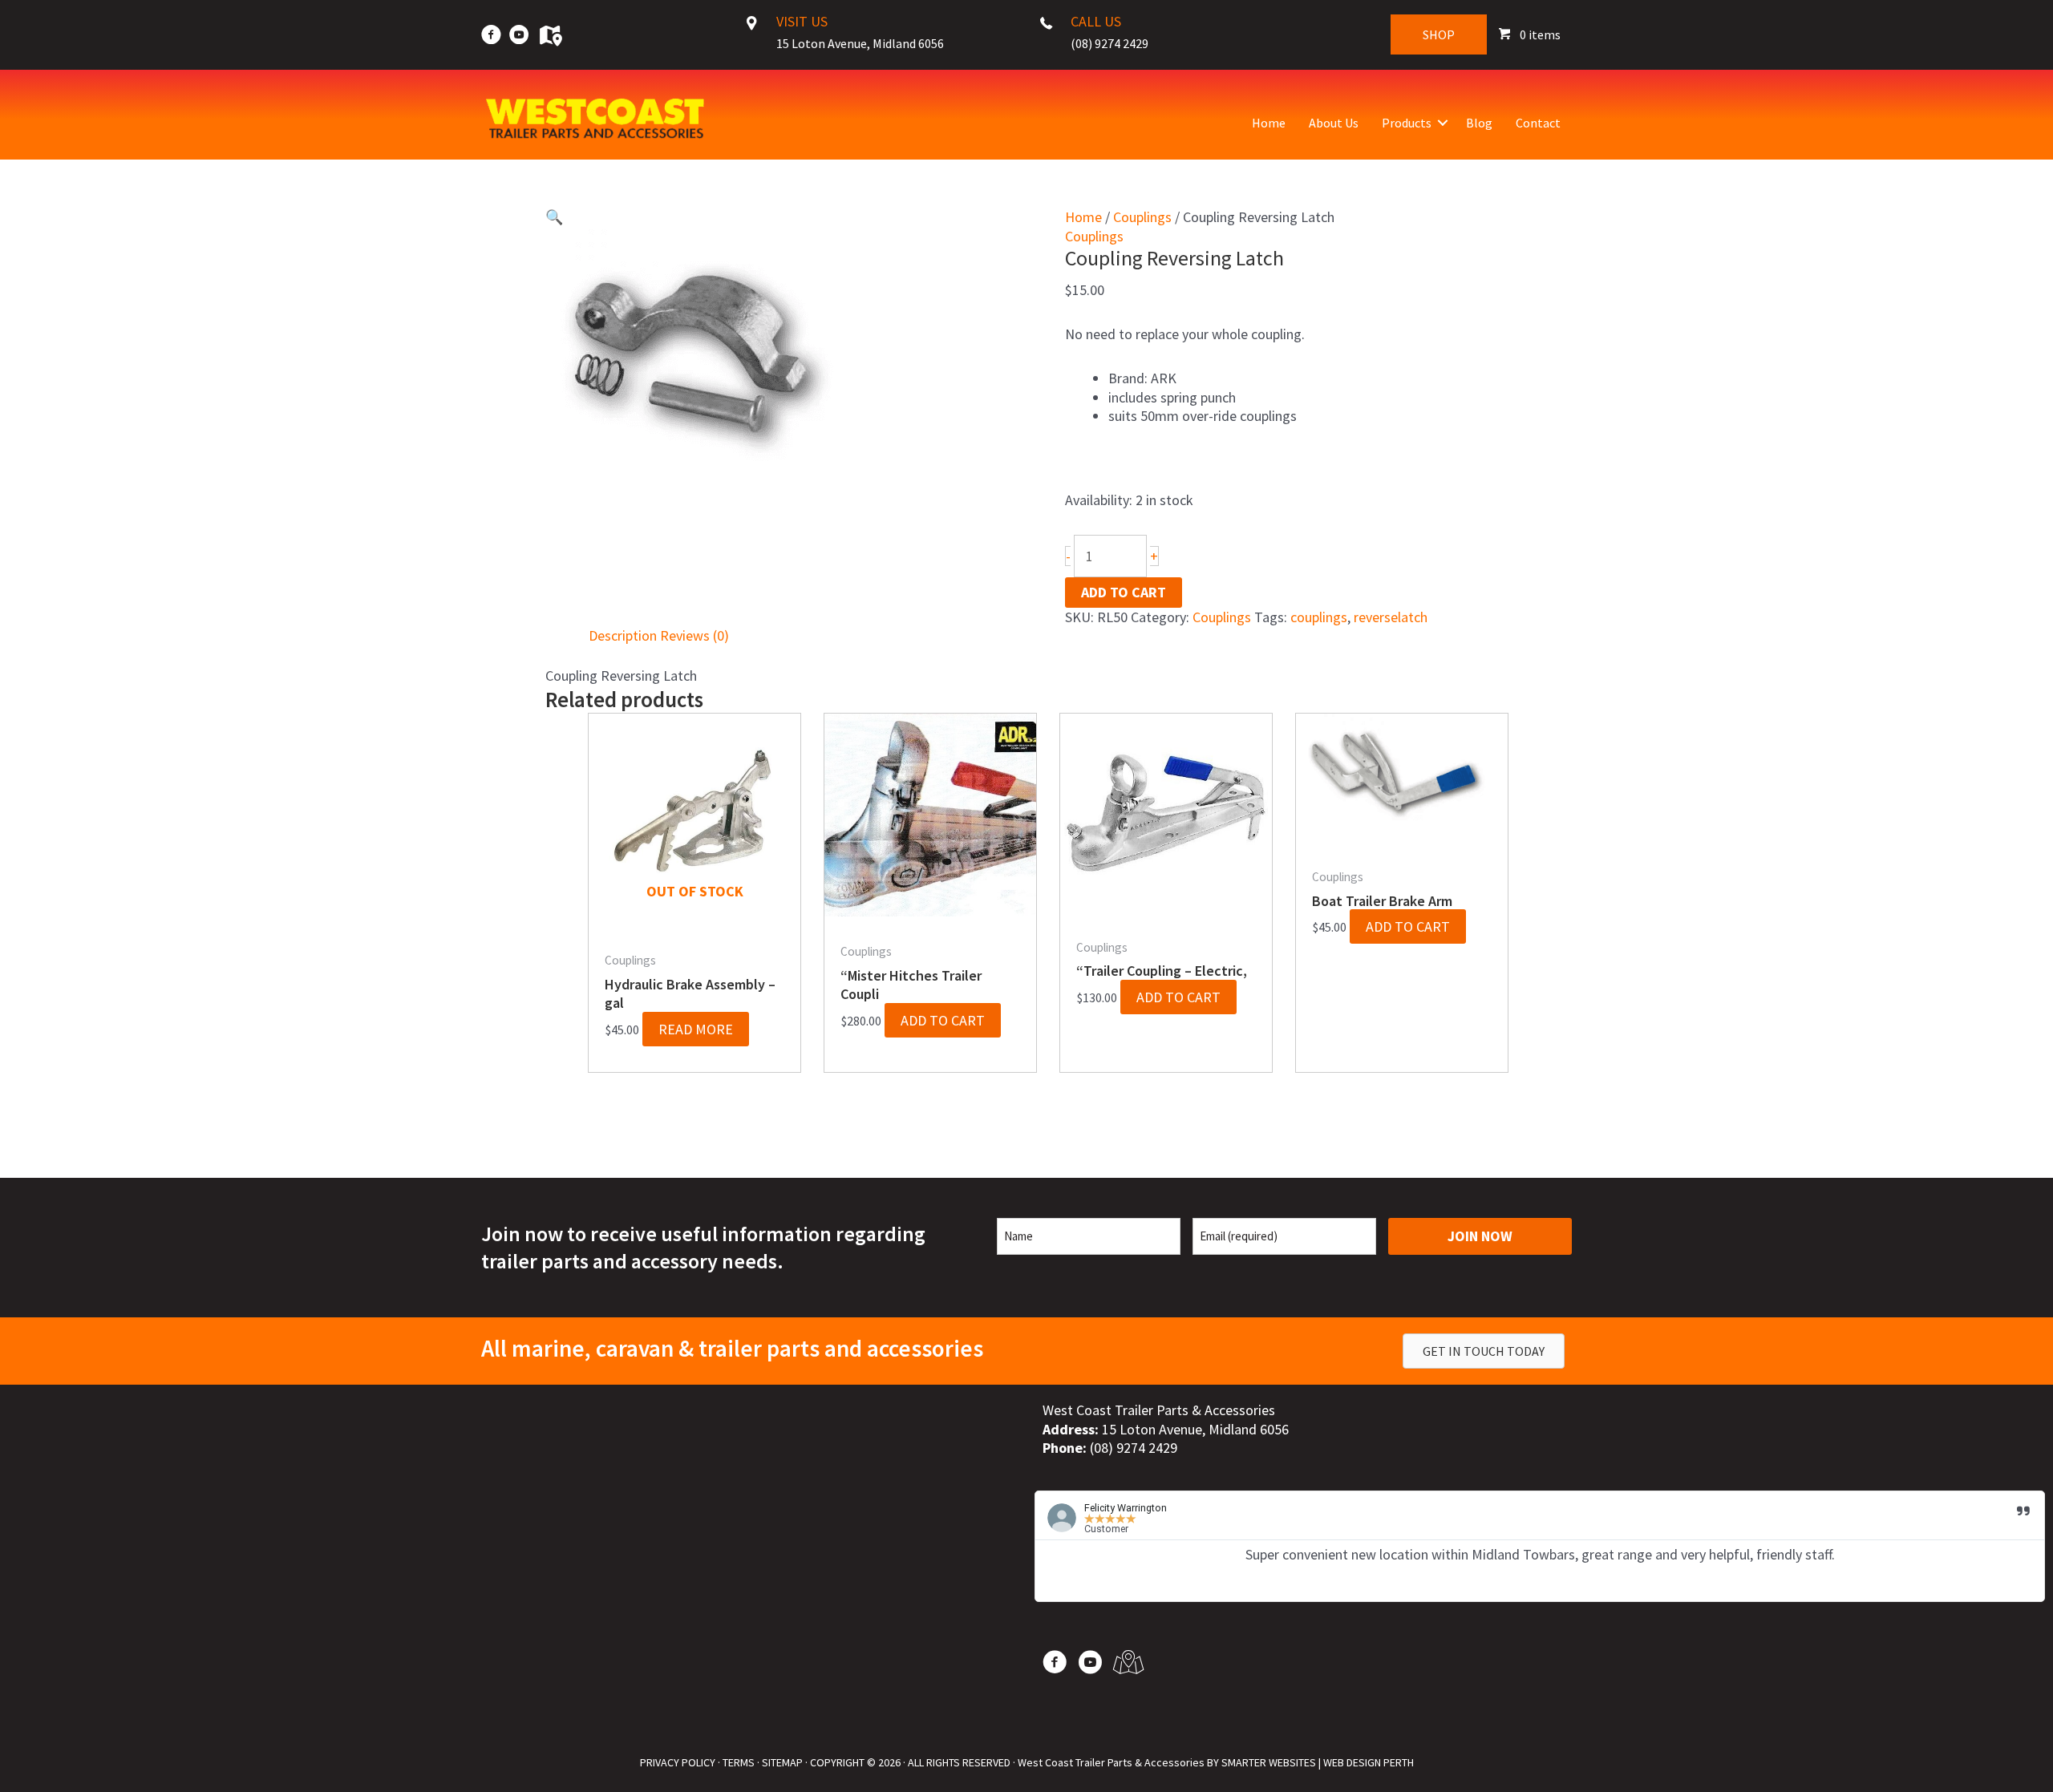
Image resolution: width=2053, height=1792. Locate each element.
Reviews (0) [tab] (694, 635)
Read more (696, 1029)
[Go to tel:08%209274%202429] (1118, 37)
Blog (1479, 123)
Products (1407, 123)
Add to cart (1124, 592)
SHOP (1439, 34)
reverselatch (1391, 617)
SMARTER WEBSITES (1269, 1762)
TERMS (739, 1762)
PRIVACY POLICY (678, 1762)
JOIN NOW (1480, 1236)
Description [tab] (623, 635)
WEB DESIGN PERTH (1369, 1762)
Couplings (1142, 217)
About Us (1334, 123)
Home (1269, 123)
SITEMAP (782, 1762)
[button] (1443, 123)
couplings (1319, 617)
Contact (1538, 123)
